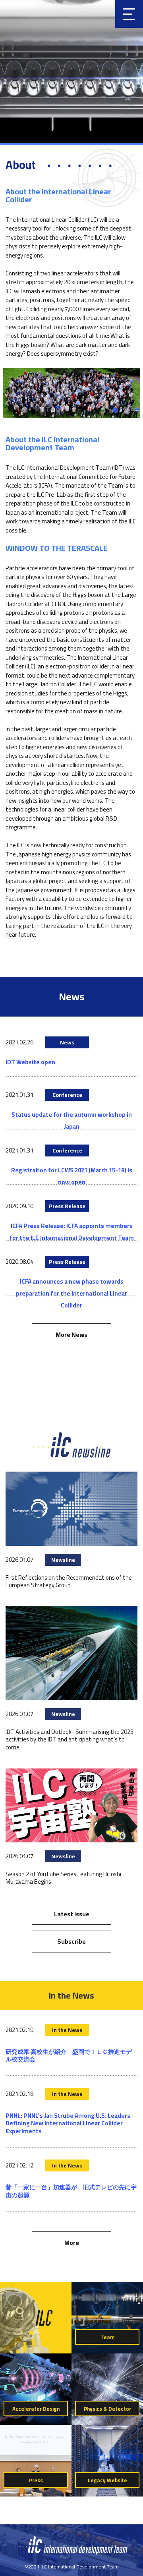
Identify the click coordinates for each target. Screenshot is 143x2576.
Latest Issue (72, 1914)
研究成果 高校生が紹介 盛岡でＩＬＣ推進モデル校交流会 (69, 2056)
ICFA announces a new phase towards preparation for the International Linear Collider (71, 1293)
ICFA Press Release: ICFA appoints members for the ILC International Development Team (72, 1232)
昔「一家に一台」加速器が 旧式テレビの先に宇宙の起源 (71, 2191)
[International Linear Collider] (71, 2553)
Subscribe (71, 1941)
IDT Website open (30, 1062)
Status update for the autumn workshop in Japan (72, 1120)
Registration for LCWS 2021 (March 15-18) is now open (72, 1176)
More (72, 2243)
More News (71, 1334)
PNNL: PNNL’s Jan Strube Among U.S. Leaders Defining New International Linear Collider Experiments (68, 2123)
